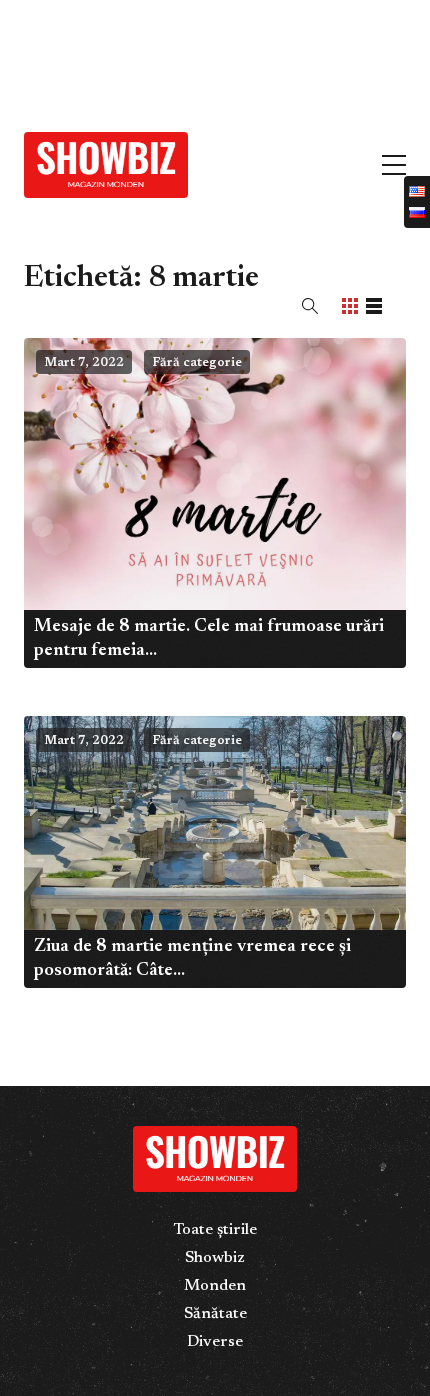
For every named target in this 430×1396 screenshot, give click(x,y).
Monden (215, 1286)
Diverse (215, 1342)
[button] (310, 306)
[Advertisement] (150, 58)
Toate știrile (215, 1230)
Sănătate (215, 1314)
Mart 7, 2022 (84, 363)
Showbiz (215, 1258)
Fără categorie (197, 363)
